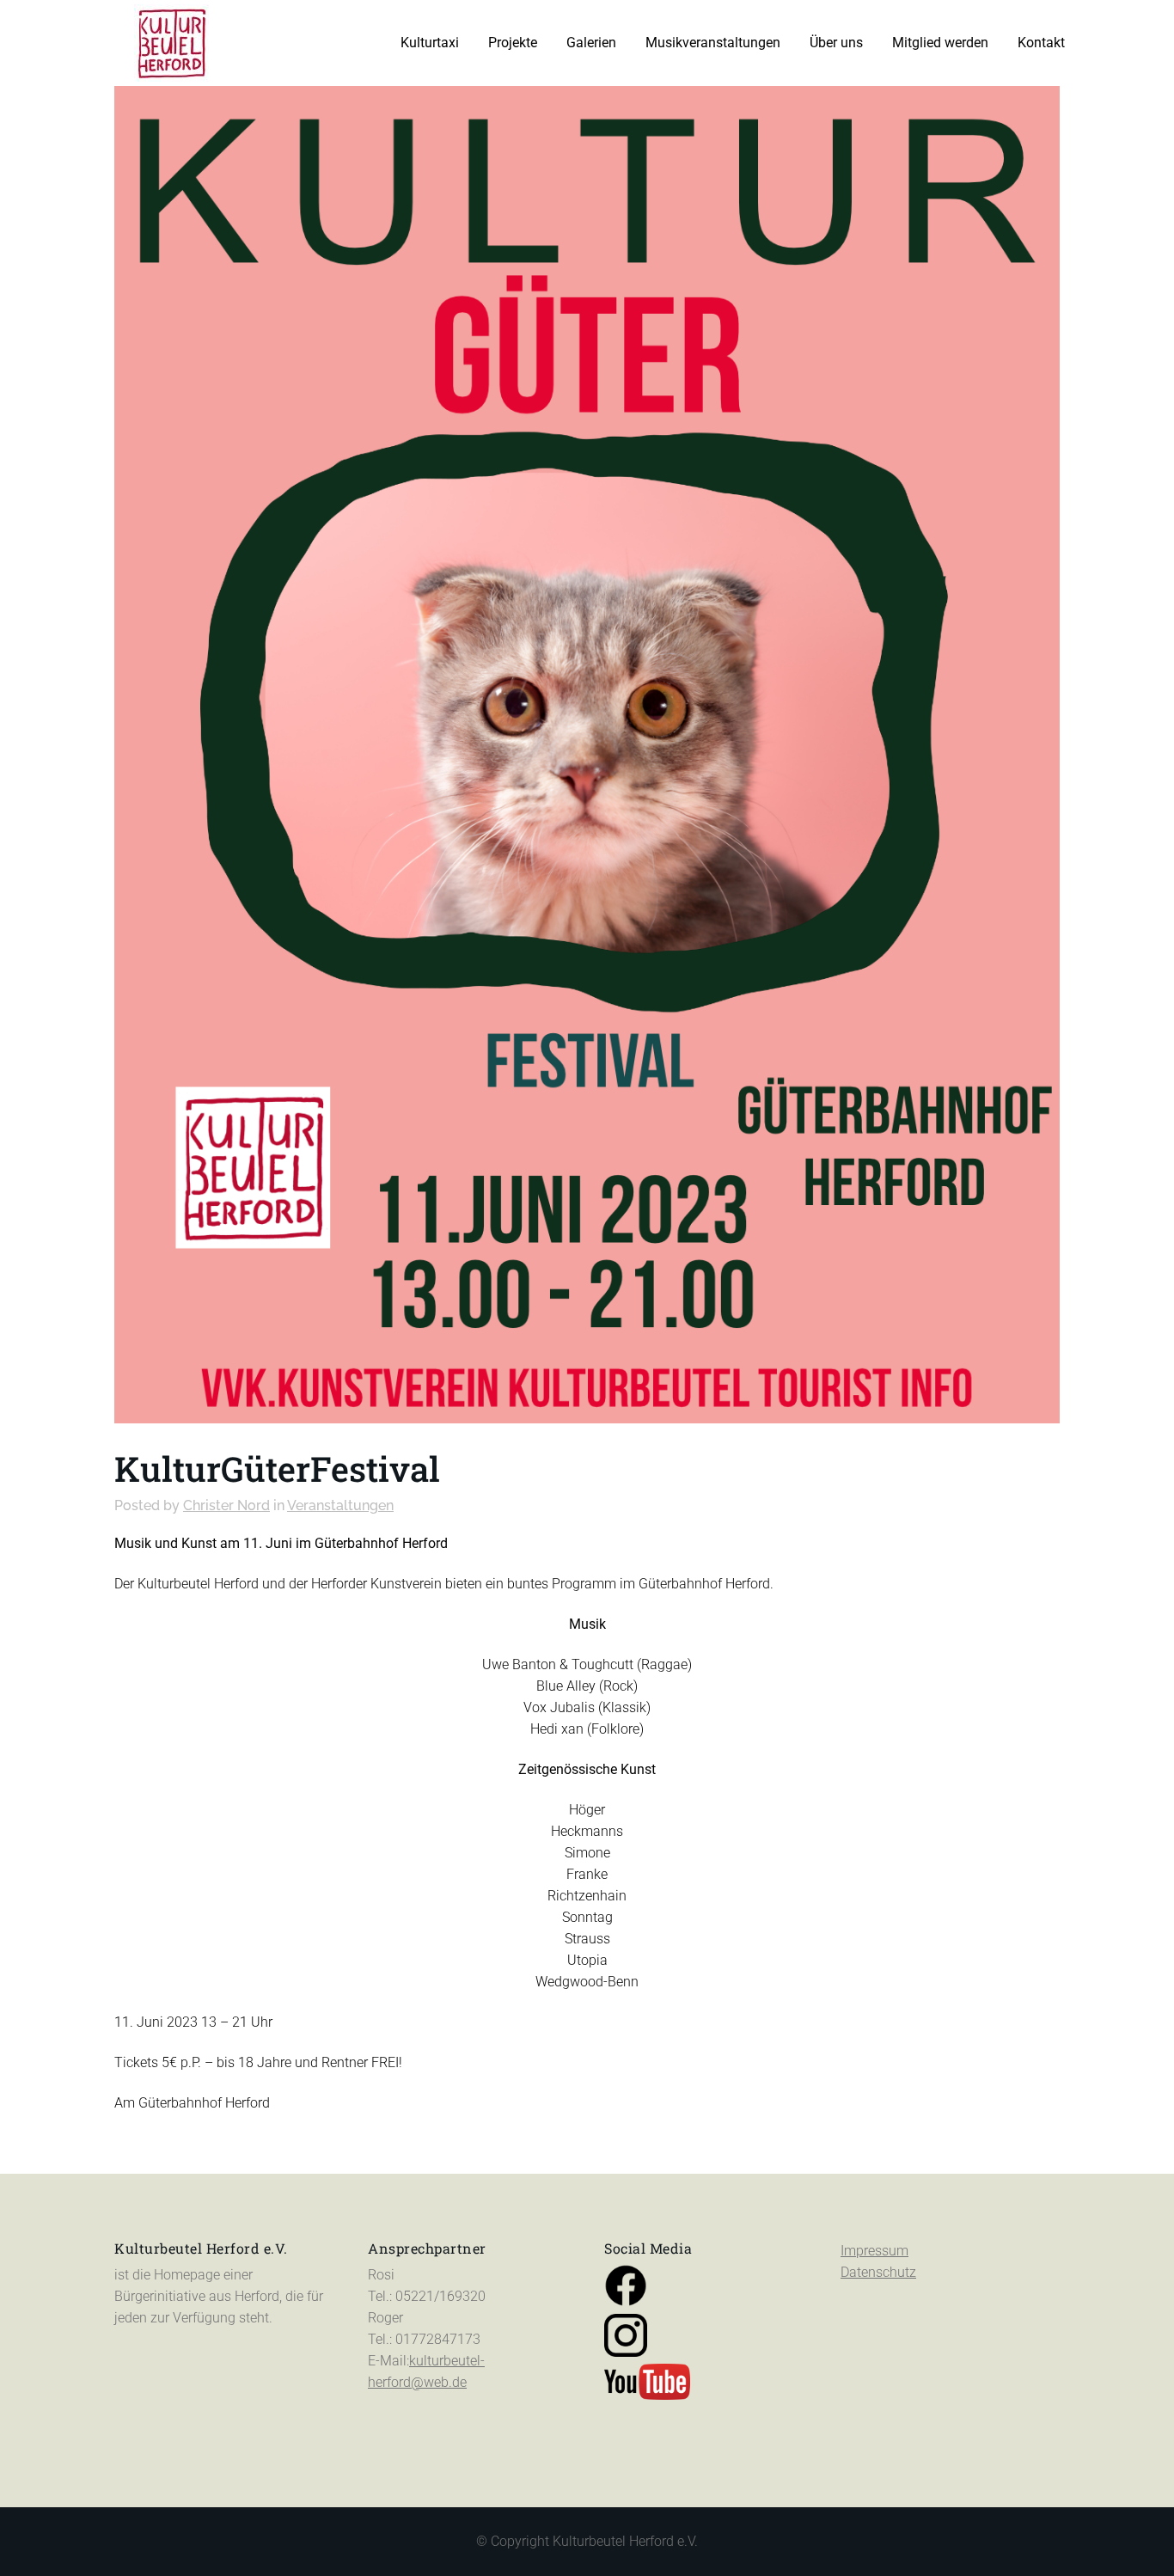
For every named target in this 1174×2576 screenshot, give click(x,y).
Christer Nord (226, 1505)
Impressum (874, 2251)
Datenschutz (878, 2272)
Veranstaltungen (340, 1505)
